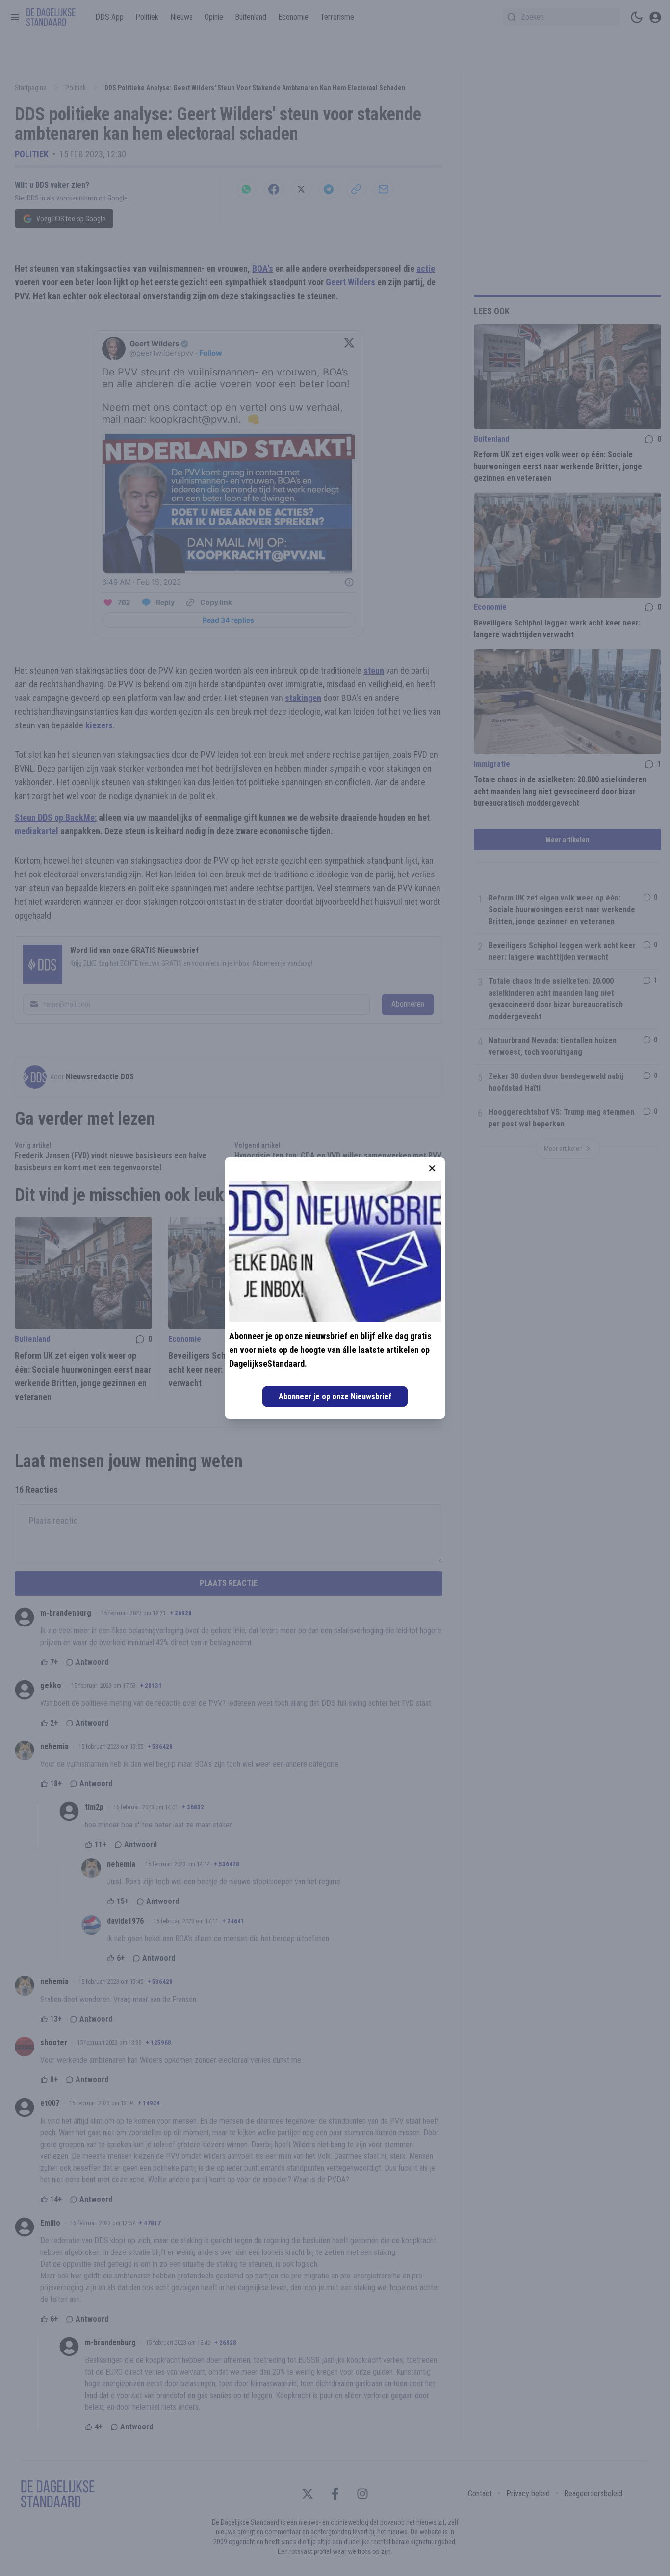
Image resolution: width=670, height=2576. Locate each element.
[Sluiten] (432, 1168)
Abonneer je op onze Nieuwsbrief (335, 1396)
